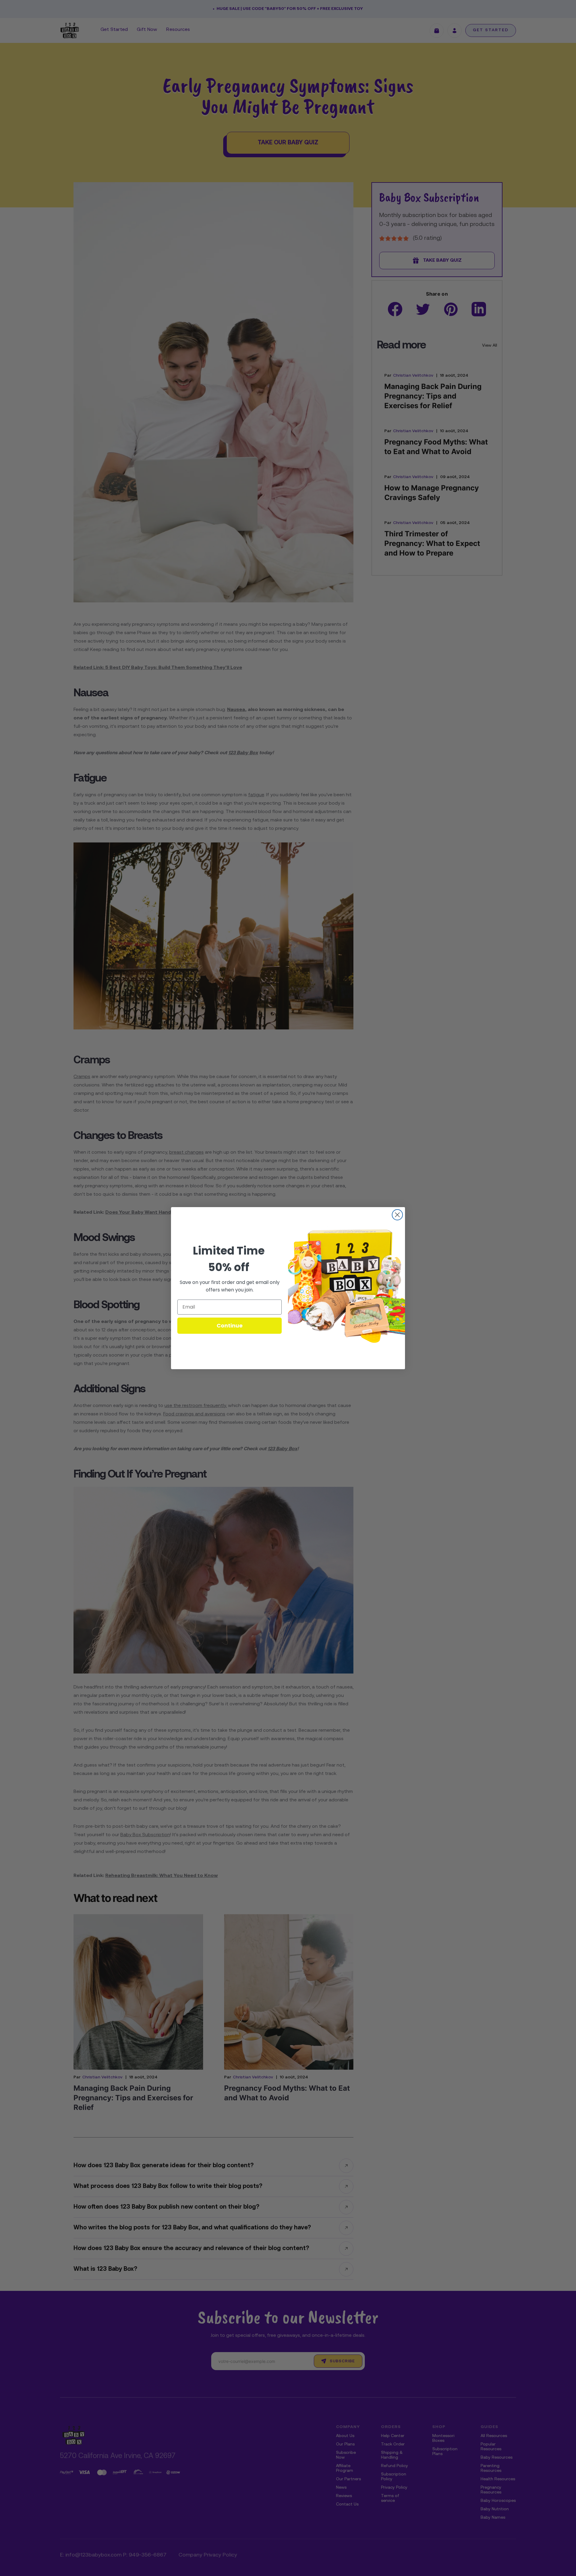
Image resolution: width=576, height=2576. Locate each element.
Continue (230, 1326)
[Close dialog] (397, 1215)
